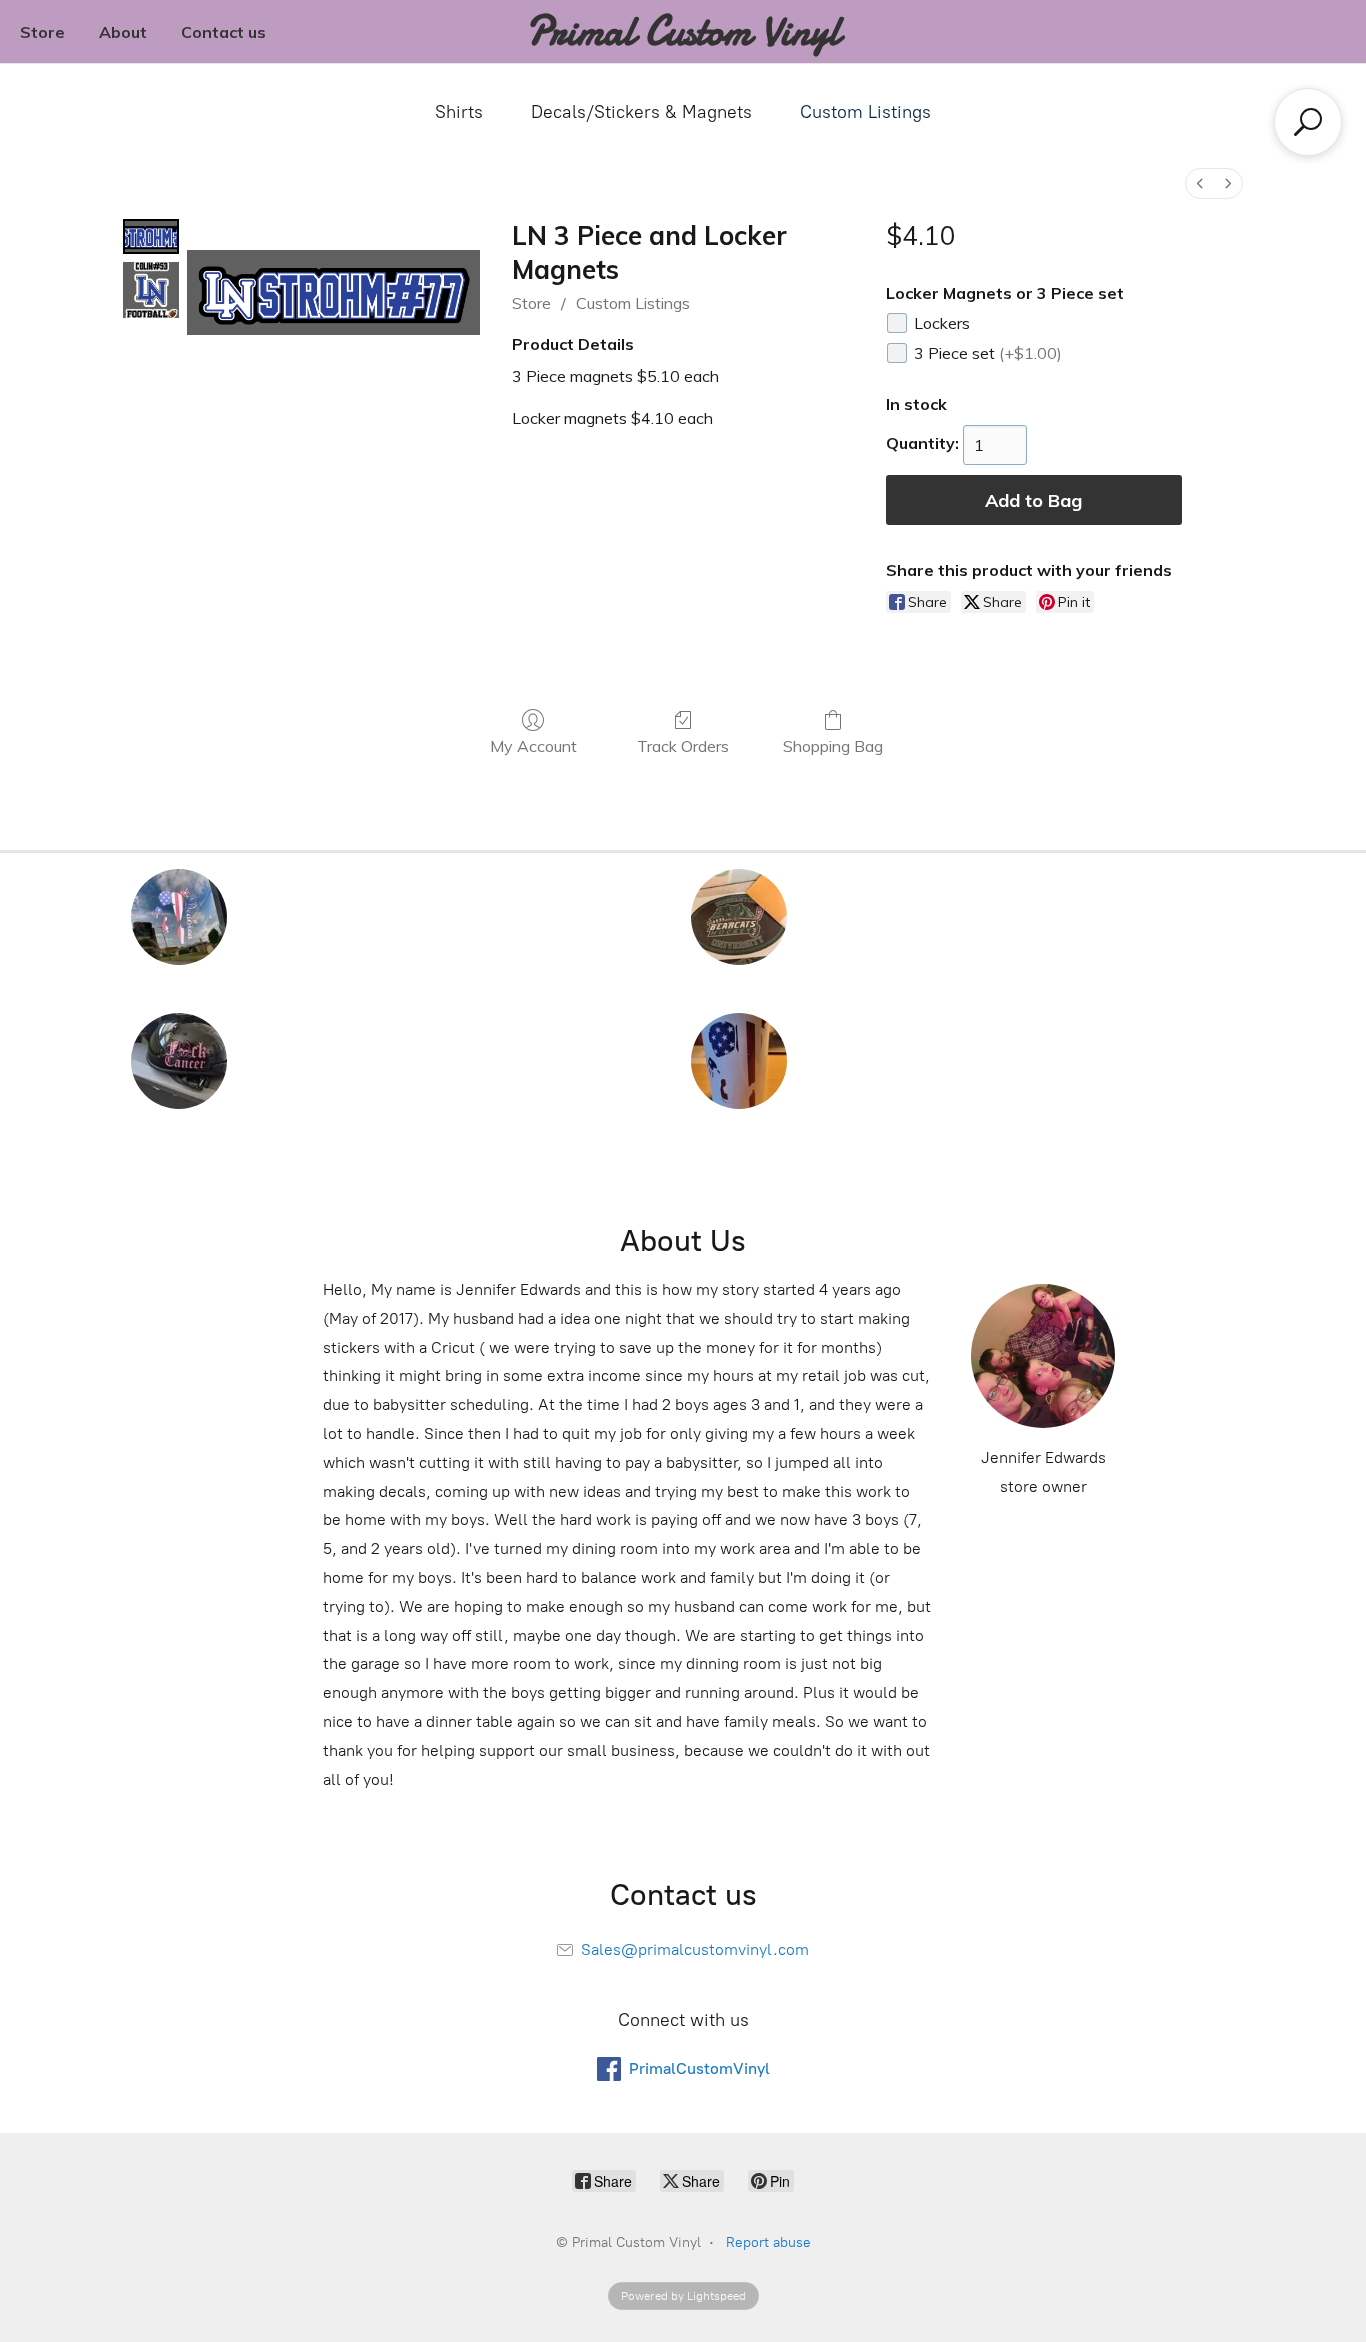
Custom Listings (865, 112)
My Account (533, 746)
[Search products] (1308, 122)
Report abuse (768, 2242)
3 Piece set (988, 353)
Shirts (459, 112)
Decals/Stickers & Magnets (641, 112)
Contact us (223, 32)
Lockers (942, 323)
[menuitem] (1200, 183)
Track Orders (683, 746)
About (123, 32)
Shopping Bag (833, 746)
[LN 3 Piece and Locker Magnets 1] (151, 290)
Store (42, 32)
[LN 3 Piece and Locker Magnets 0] (151, 236)
